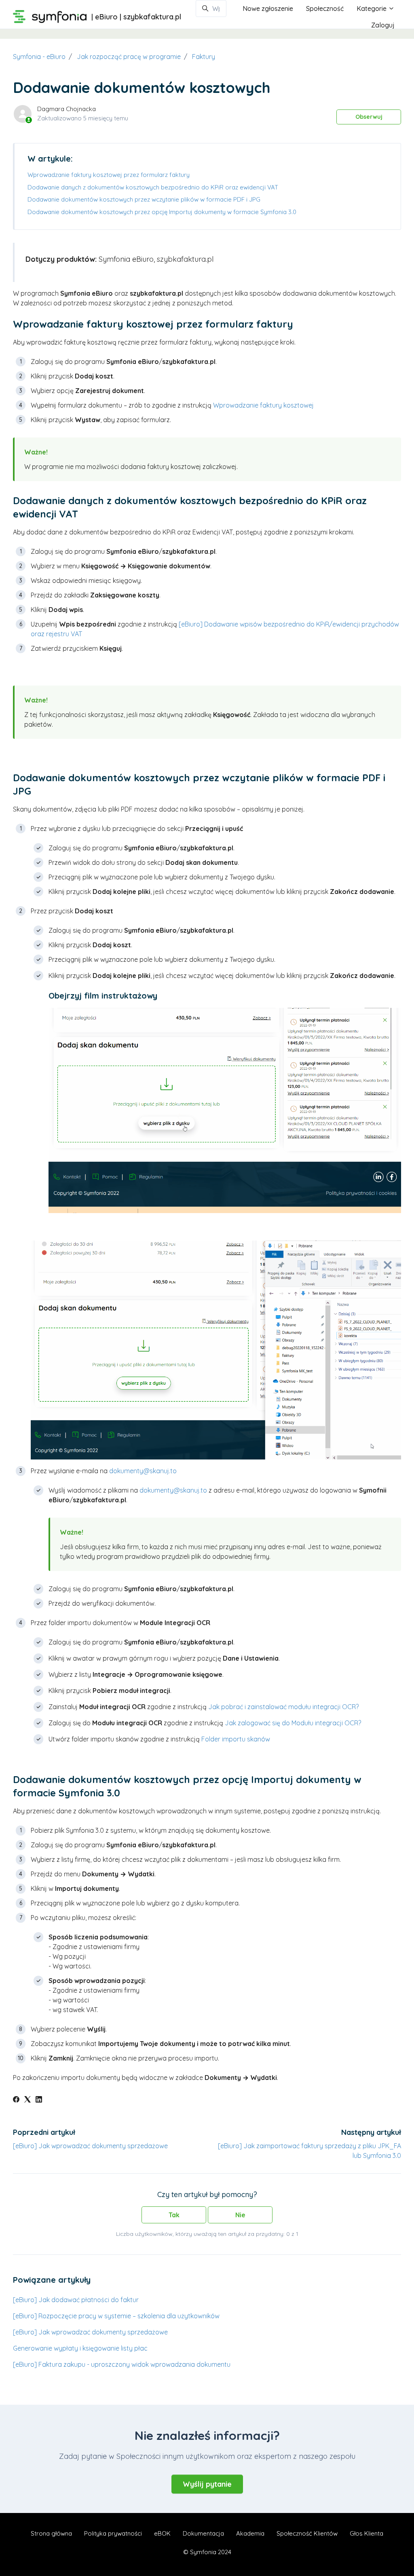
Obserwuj (369, 117)
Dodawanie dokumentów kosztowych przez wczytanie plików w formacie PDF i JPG (144, 199)
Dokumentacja (203, 2533)
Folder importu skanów (236, 1739)
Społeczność (325, 8)
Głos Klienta (366, 2533)
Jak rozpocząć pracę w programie (129, 57)
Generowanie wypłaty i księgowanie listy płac (80, 2348)
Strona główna (51, 2533)
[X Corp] (27, 2100)
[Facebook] (16, 2100)
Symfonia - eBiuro (39, 57)
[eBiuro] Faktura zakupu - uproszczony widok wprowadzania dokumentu (122, 2364)
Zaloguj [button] (383, 25)
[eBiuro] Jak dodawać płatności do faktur (76, 2300)
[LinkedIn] (39, 2100)
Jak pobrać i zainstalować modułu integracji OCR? (283, 1707)
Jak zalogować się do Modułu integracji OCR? (294, 1723)
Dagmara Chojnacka (67, 109)
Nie (240, 2215)
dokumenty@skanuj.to (143, 1471)
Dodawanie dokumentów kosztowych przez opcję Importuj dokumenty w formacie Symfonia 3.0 (162, 212)
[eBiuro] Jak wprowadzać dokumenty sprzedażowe (90, 2146)
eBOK (162, 2533)
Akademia (250, 2533)
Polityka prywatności (113, 2533)
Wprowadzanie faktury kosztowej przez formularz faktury (109, 175)
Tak (174, 2215)
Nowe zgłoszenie (268, 8)
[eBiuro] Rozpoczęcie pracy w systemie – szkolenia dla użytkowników (116, 2316)
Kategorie (372, 8)
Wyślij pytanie (207, 2484)
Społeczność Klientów (307, 2533)
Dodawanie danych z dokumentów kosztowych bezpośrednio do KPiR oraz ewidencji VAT (153, 187)
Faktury (204, 57)
